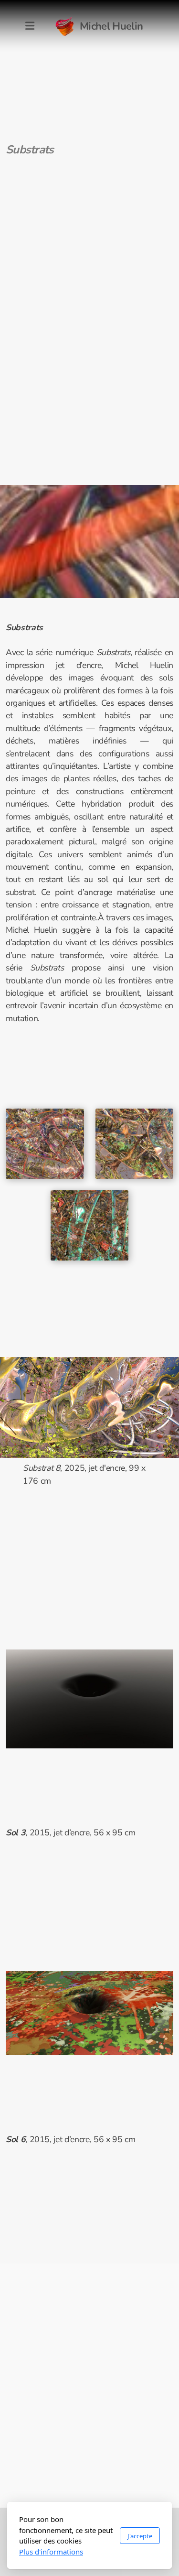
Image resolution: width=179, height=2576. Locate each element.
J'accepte (140, 2536)
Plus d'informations (51, 2552)
